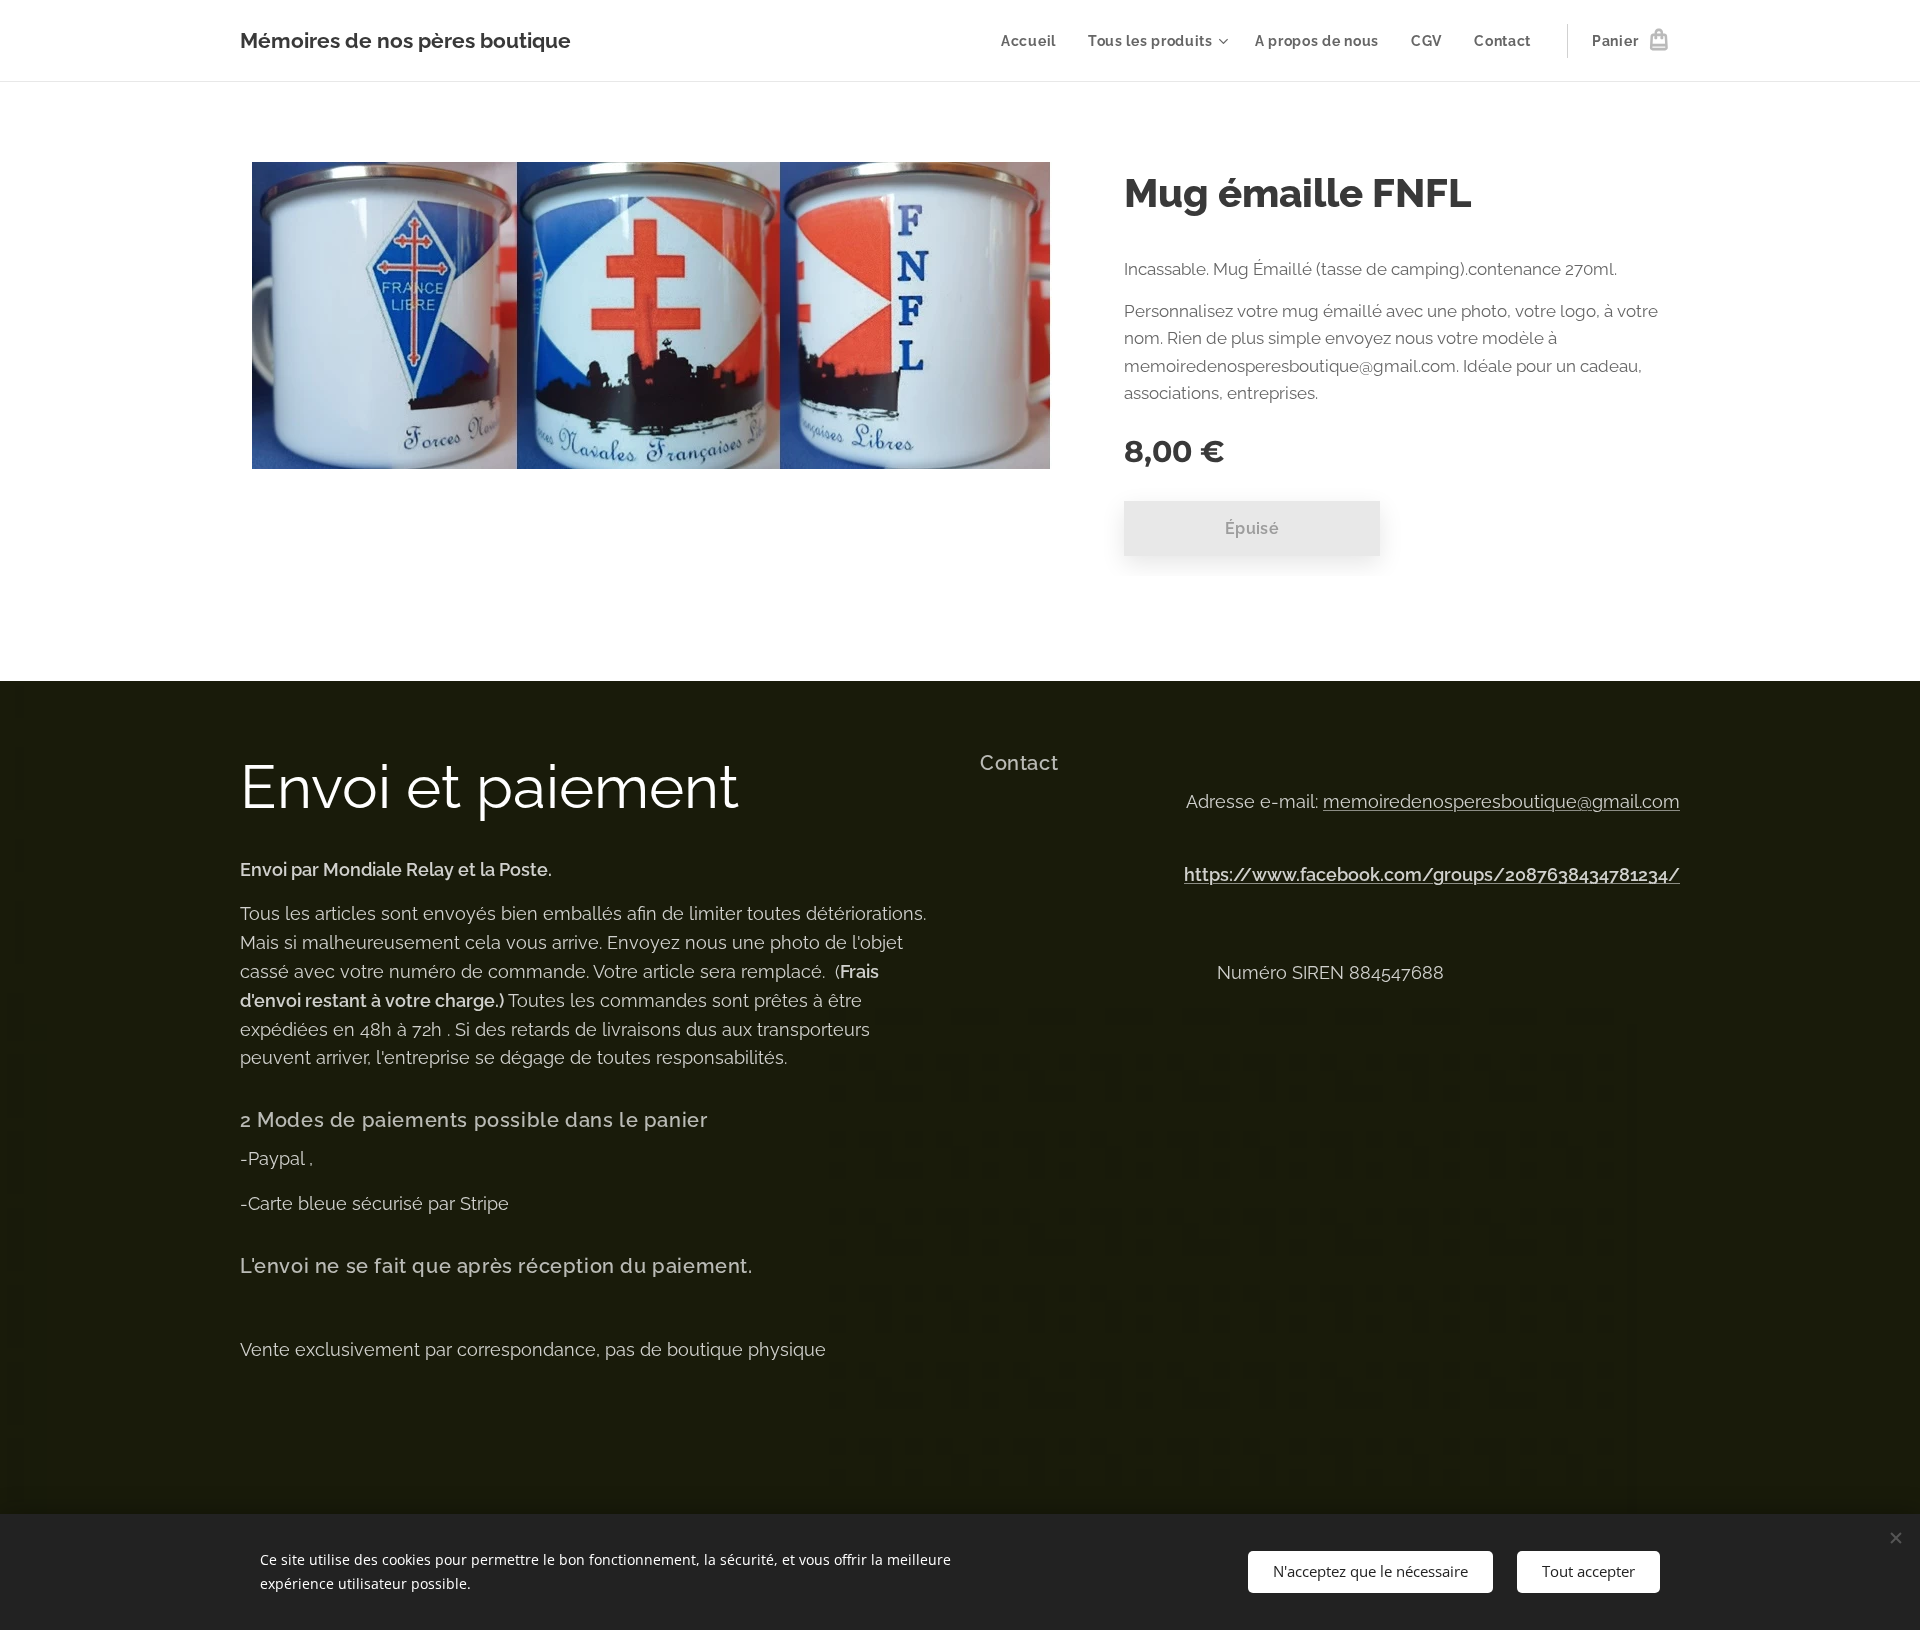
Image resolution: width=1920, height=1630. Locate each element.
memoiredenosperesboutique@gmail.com (1501, 801)
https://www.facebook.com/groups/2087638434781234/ (1432, 874)
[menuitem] (1034, 41)
